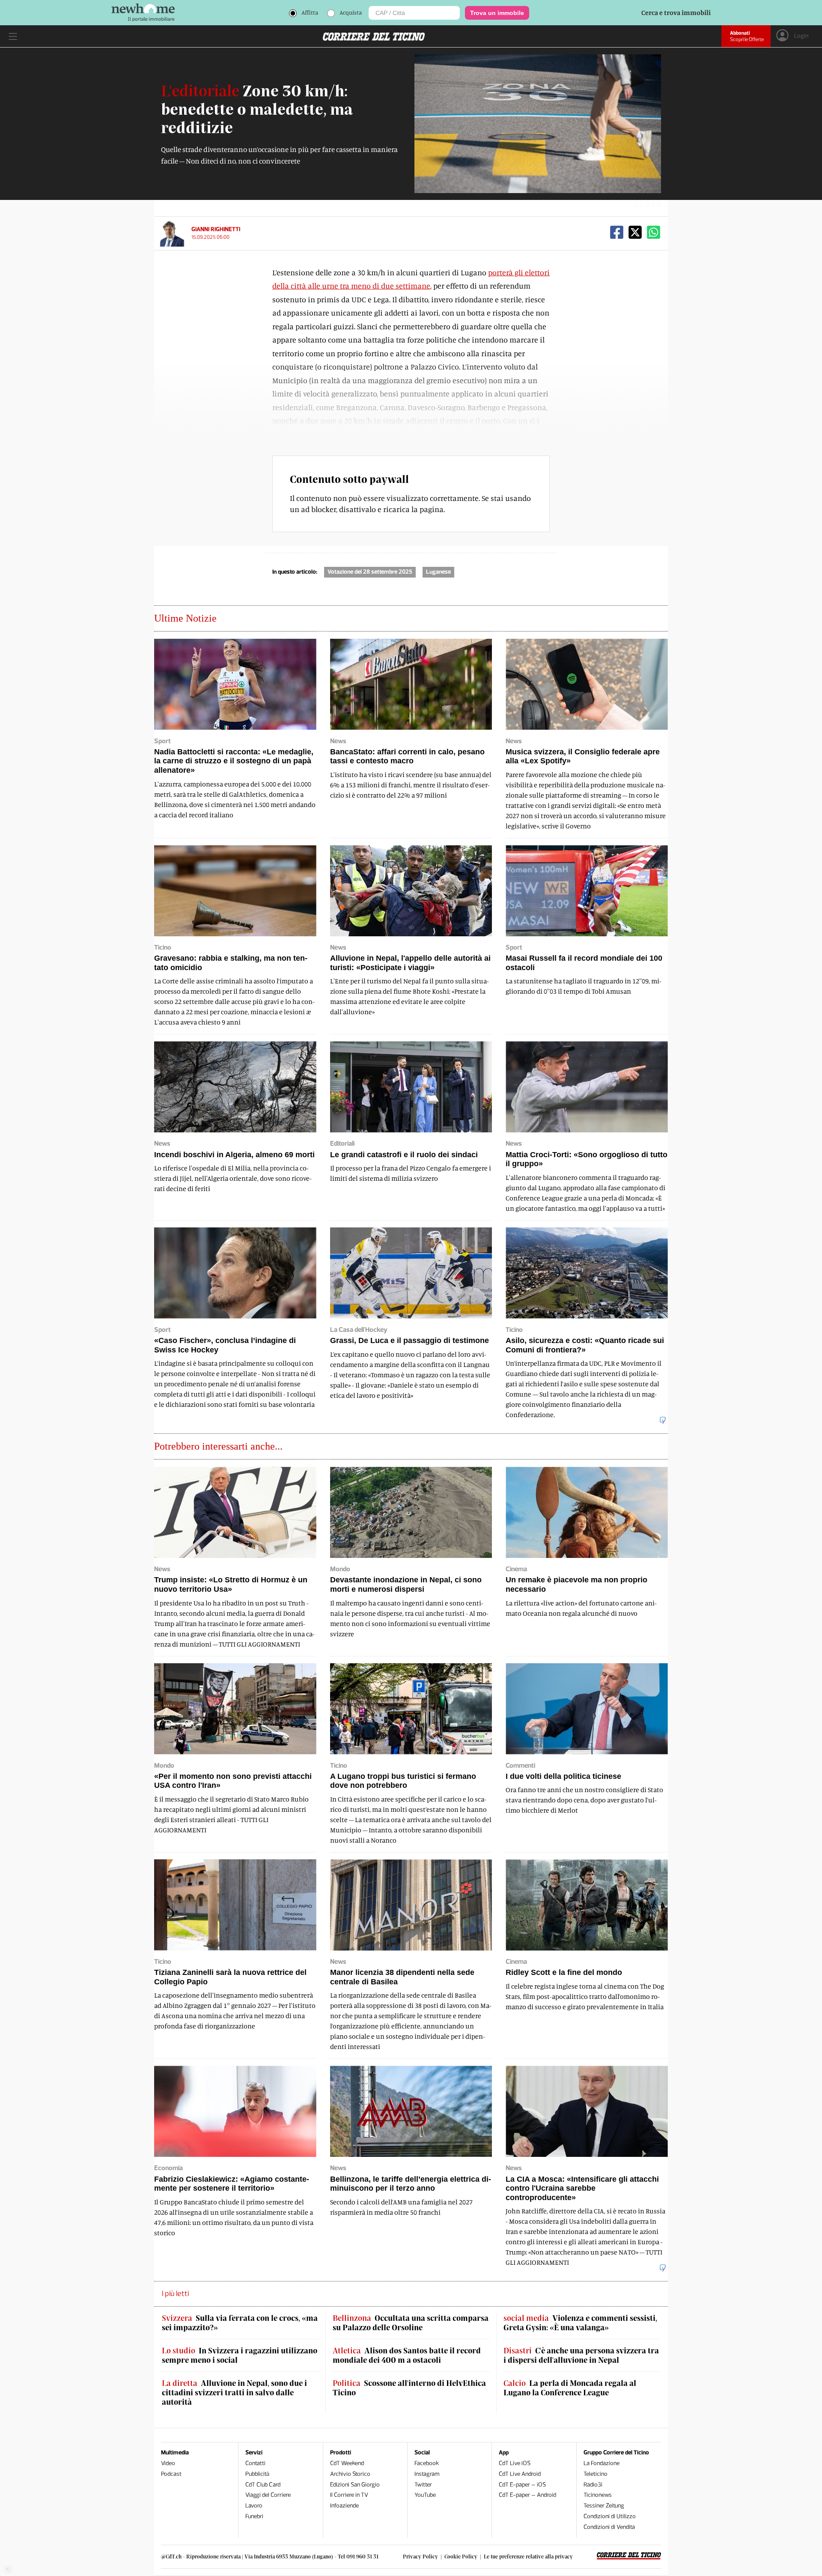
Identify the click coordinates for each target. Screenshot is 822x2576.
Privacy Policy (420, 2556)
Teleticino (596, 2474)
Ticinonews (598, 2495)
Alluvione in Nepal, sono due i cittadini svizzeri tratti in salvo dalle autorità (234, 2392)
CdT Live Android (520, 2474)
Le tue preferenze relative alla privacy (528, 2556)
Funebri (254, 2516)
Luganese (438, 572)
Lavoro (254, 2506)
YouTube (425, 2495)
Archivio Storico (350, 2474)
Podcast (171, 2474)
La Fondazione (602, 2463)
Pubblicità (257, 2474)
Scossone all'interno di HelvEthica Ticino (409, 2388)
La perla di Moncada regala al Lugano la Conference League (570, 2388)
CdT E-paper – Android (527, 2495)
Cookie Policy (461, 2556)
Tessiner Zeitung (604, 2506)
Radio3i (593, 2485)
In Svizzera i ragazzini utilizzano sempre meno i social (240, 2355)
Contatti (255, 2463)
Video (168, 2463)
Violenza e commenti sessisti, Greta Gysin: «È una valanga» (580, 2323)
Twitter (423, 2485)
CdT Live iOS (515, 2463)
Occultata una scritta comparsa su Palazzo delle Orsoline (411, 2323)
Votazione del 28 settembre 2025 (370, 572)
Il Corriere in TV (349, 2495)
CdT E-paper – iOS (522, 2485)
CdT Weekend (347, 2463)
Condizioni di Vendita (609, 2527)
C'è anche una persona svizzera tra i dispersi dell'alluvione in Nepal (581, 2355)
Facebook (427, 2463)
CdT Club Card (263, 2485)
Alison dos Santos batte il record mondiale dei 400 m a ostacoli (407, 2355)
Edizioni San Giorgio (355, 2485)
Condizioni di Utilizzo (610, 2516)
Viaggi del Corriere (268, 2495)
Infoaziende (344, 2506)
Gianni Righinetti (216, 229)
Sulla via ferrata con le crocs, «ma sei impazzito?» (240, 2323)
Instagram (427, 2474)
